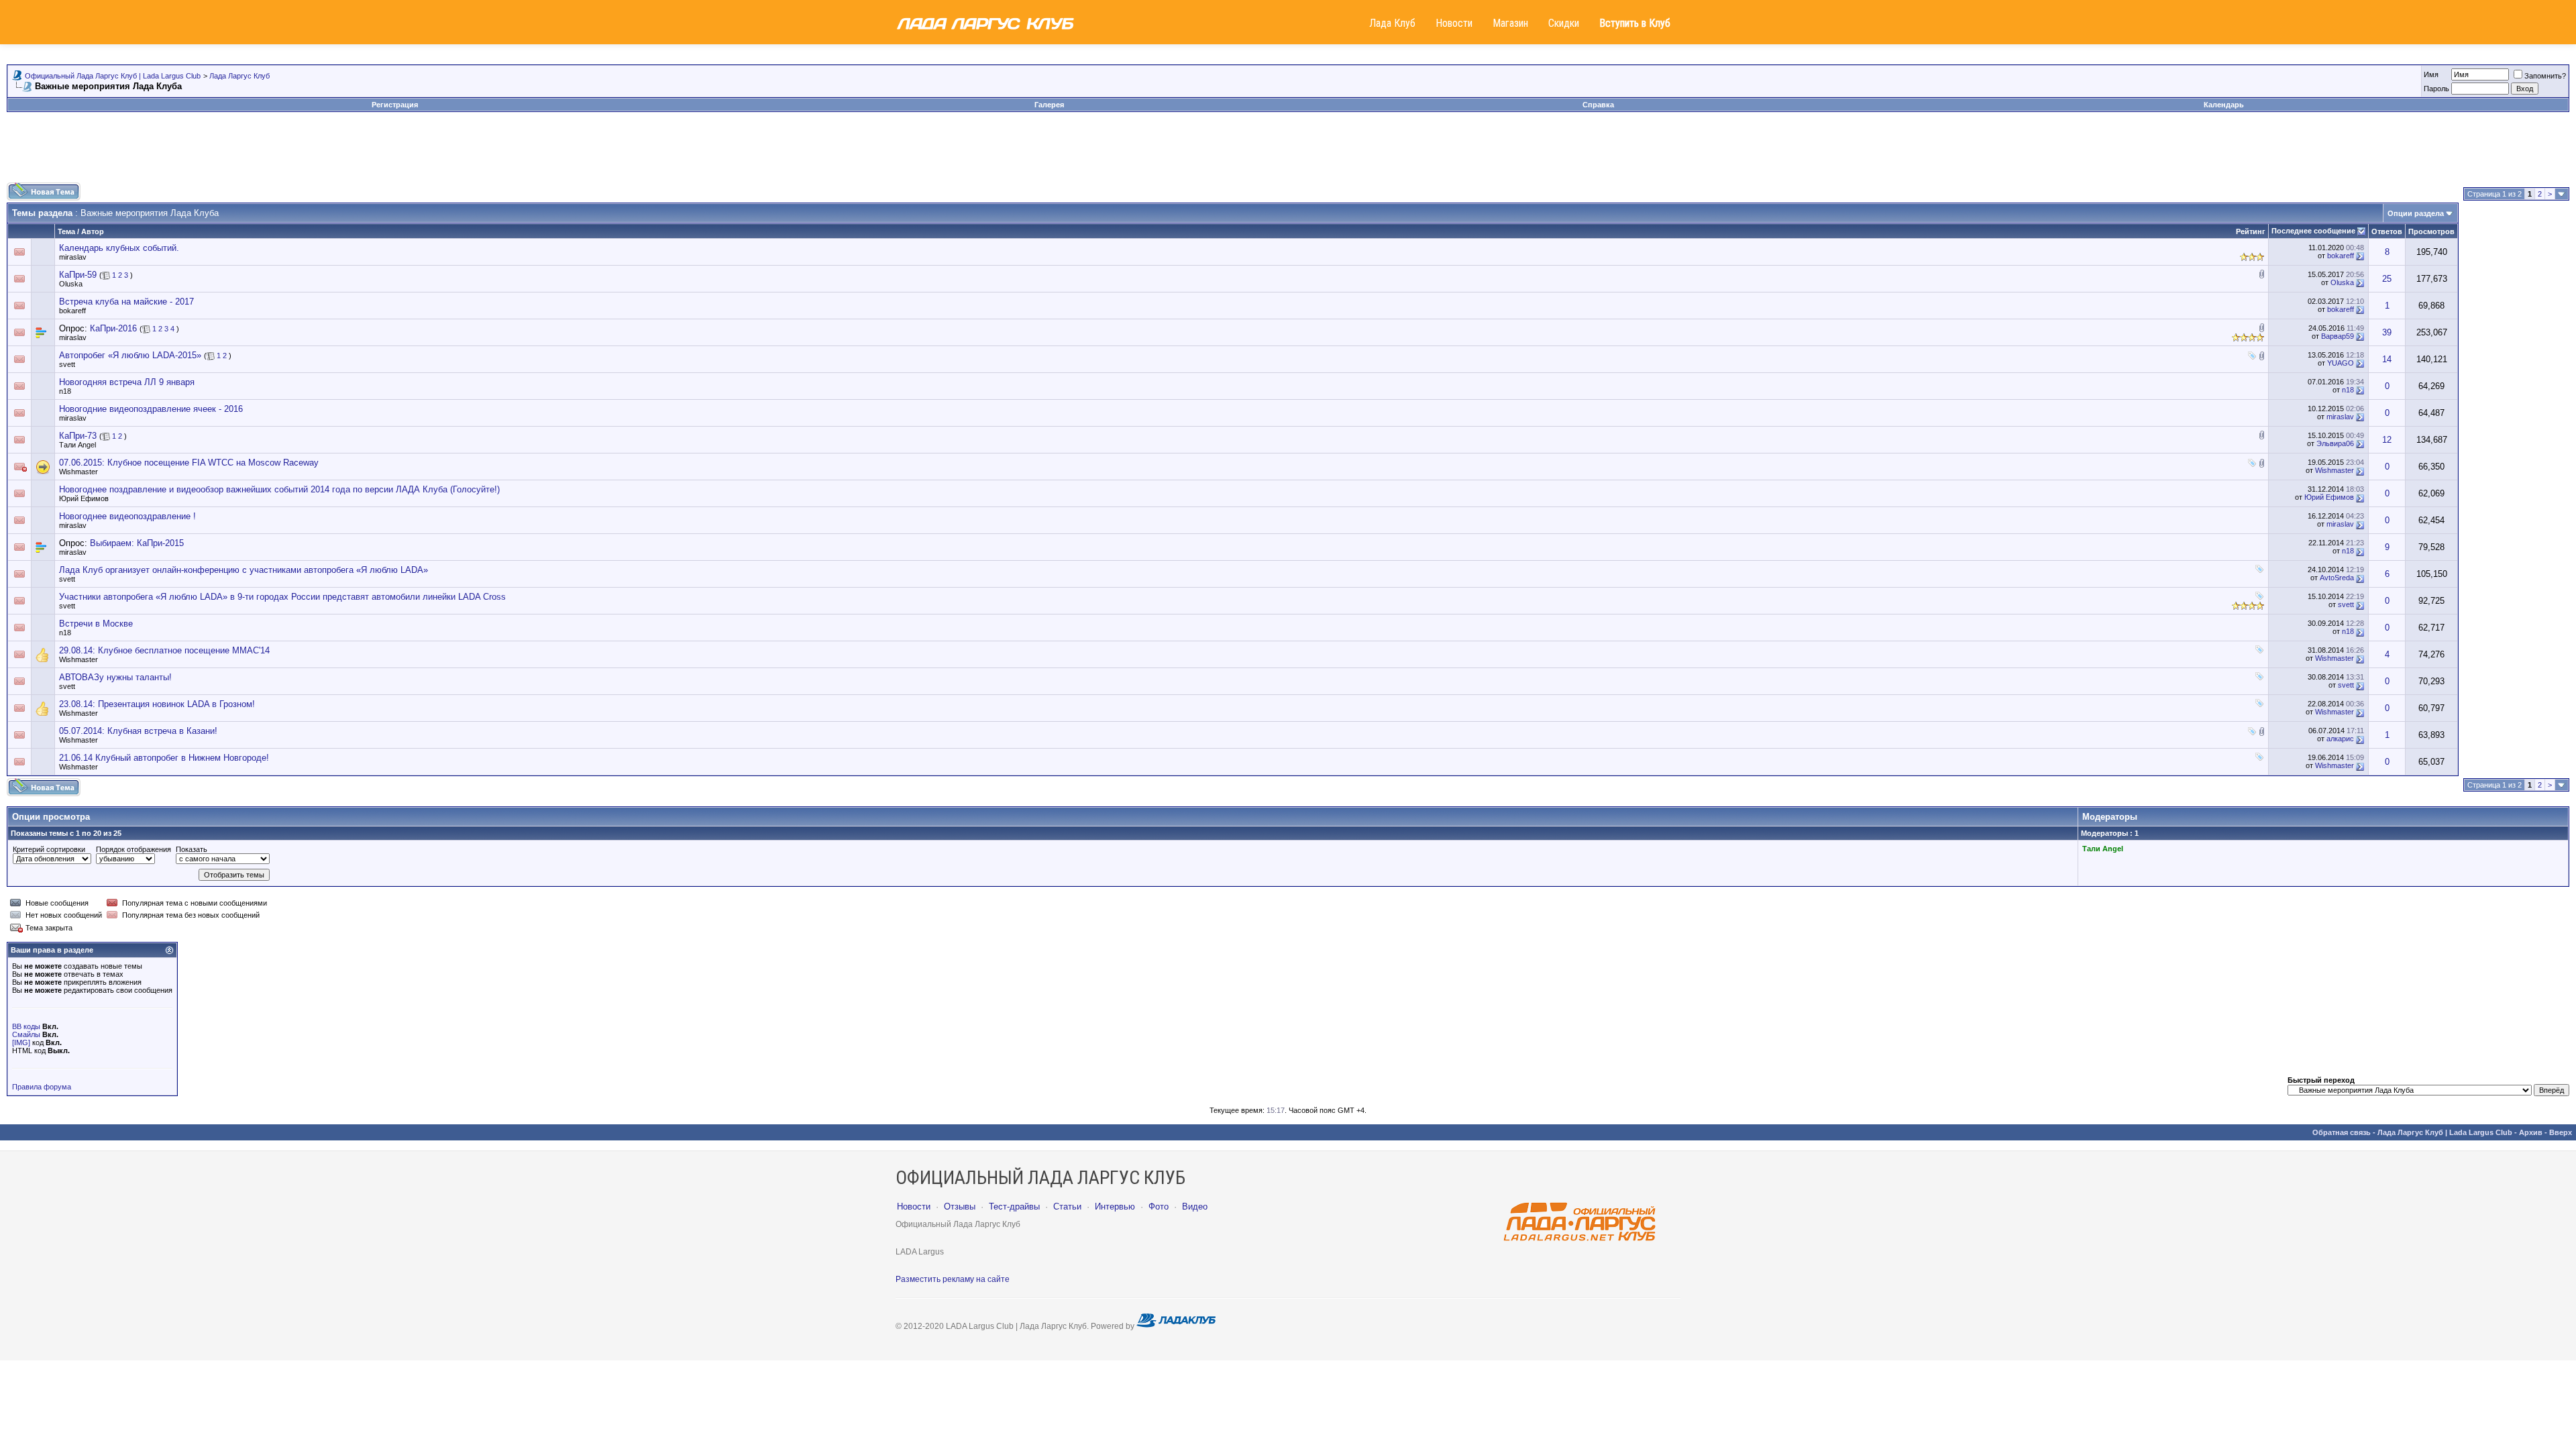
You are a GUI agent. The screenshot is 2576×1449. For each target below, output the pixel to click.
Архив (2531, 1132)
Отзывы (960, 1206)
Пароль (2436, 89)
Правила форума (42, 1087)
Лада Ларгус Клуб (239, 76)
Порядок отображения (133, 849)
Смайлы (26, 1034)
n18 (65, 391)
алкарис (2340, 739)
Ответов (2387, 231)
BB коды (26, 1026)
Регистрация (395, 105)
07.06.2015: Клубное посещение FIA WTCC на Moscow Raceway (189, 463)
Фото (1159, 1206)
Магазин (1510, 23)
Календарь (2224, 105)
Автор (93, 231)
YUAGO (2341, 363)
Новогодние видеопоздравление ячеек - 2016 (151, 409)
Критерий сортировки (49, 849)
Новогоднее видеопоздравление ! (127, 516)
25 (2387, 279)
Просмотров (2431, 231)
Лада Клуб (1392, 23)
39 (2387, 332)
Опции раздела (2416, 213)
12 (2387, 440)
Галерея (1049, 105)
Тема (66, 231)
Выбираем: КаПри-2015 (137, 543)
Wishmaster (78, 472)
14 (2387, 359)
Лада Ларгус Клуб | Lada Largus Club (2445, 1132)
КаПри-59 (78, 275)
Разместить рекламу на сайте (953, 1279)
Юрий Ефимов (84, 498)
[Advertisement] (1288, 152)
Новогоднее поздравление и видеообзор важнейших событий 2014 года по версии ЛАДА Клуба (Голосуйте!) (279, 489)
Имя (2431, 74)
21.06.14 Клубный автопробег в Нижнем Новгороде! (164, 758)
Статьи (1067, 1206)
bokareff (2341, 256)
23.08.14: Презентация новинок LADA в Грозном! (157, 704)
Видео (1195, 1206)
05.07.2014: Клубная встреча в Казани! (138, 731)
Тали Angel (77, 445)
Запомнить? (2545, 76)
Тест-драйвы (1014, 1206)
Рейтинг (2251, 231)
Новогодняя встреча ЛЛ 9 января (127, 382)
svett (67, 364)
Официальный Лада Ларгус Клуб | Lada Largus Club (113, 76)
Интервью (1115, 1206)
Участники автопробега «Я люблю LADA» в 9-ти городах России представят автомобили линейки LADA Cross (282, 597)
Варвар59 (2338, 336)
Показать (192, 849)
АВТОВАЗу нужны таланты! (115, 677)
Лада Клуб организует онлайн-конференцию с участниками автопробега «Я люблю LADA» (244, 570)
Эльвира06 (2335, 443)
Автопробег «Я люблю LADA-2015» (130, 355)
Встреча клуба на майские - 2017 (126, 302)
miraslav (73, 257)
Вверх (2561, 1132)
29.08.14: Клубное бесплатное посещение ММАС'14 (164, 650)
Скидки (1564, 23)
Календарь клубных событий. (119, 248)
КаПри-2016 (113, 328)
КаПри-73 (78, 436)
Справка (1598, 105)
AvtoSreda (2337, 578)
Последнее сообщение (2313, 231)
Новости (1454, 23)
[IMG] (21, 1042)
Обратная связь (2342, 1132)
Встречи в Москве (96, 624)
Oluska (71, 284)
